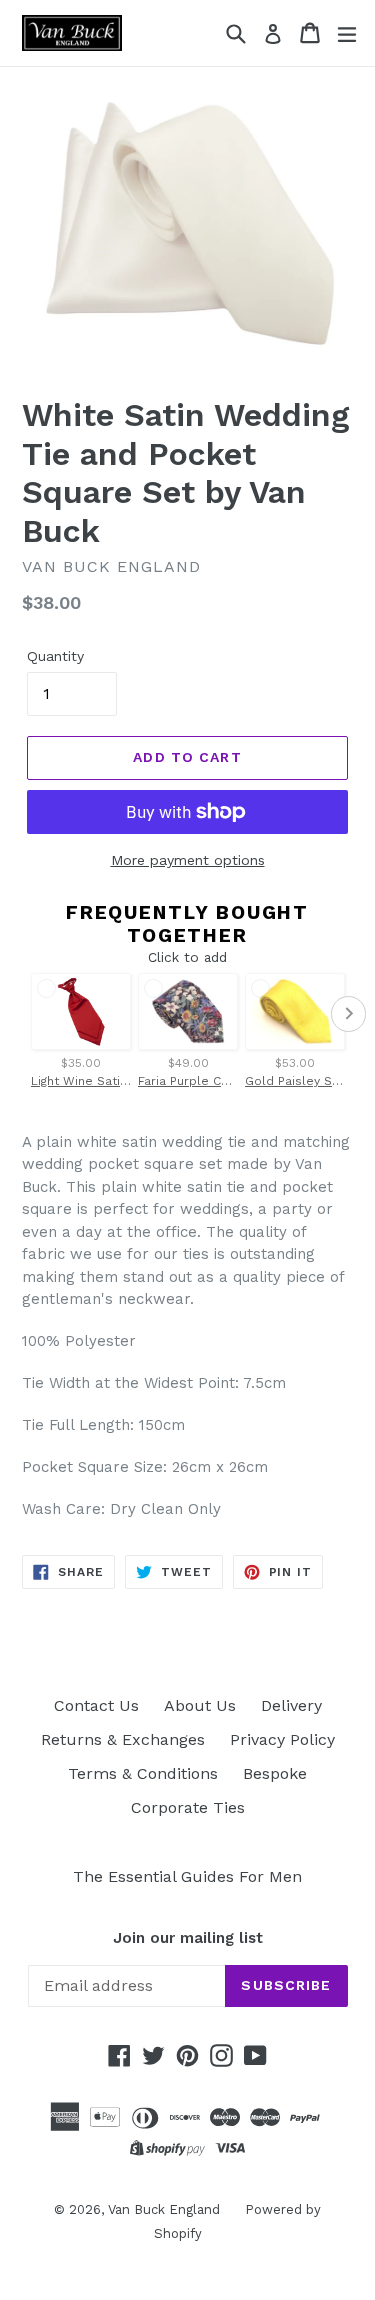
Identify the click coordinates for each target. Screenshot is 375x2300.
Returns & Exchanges (123, 1739)
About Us (200, 1705)
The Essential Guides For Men (187, 1876)
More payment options (188, 860)
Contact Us (96, 1705)
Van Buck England (164, 2209)
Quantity (55, 656)
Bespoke (275, 1773)
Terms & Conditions (143, 1773)
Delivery (291, 1705)
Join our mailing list (188, 1938)
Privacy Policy (282, 1739)
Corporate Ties (188, 1807)
